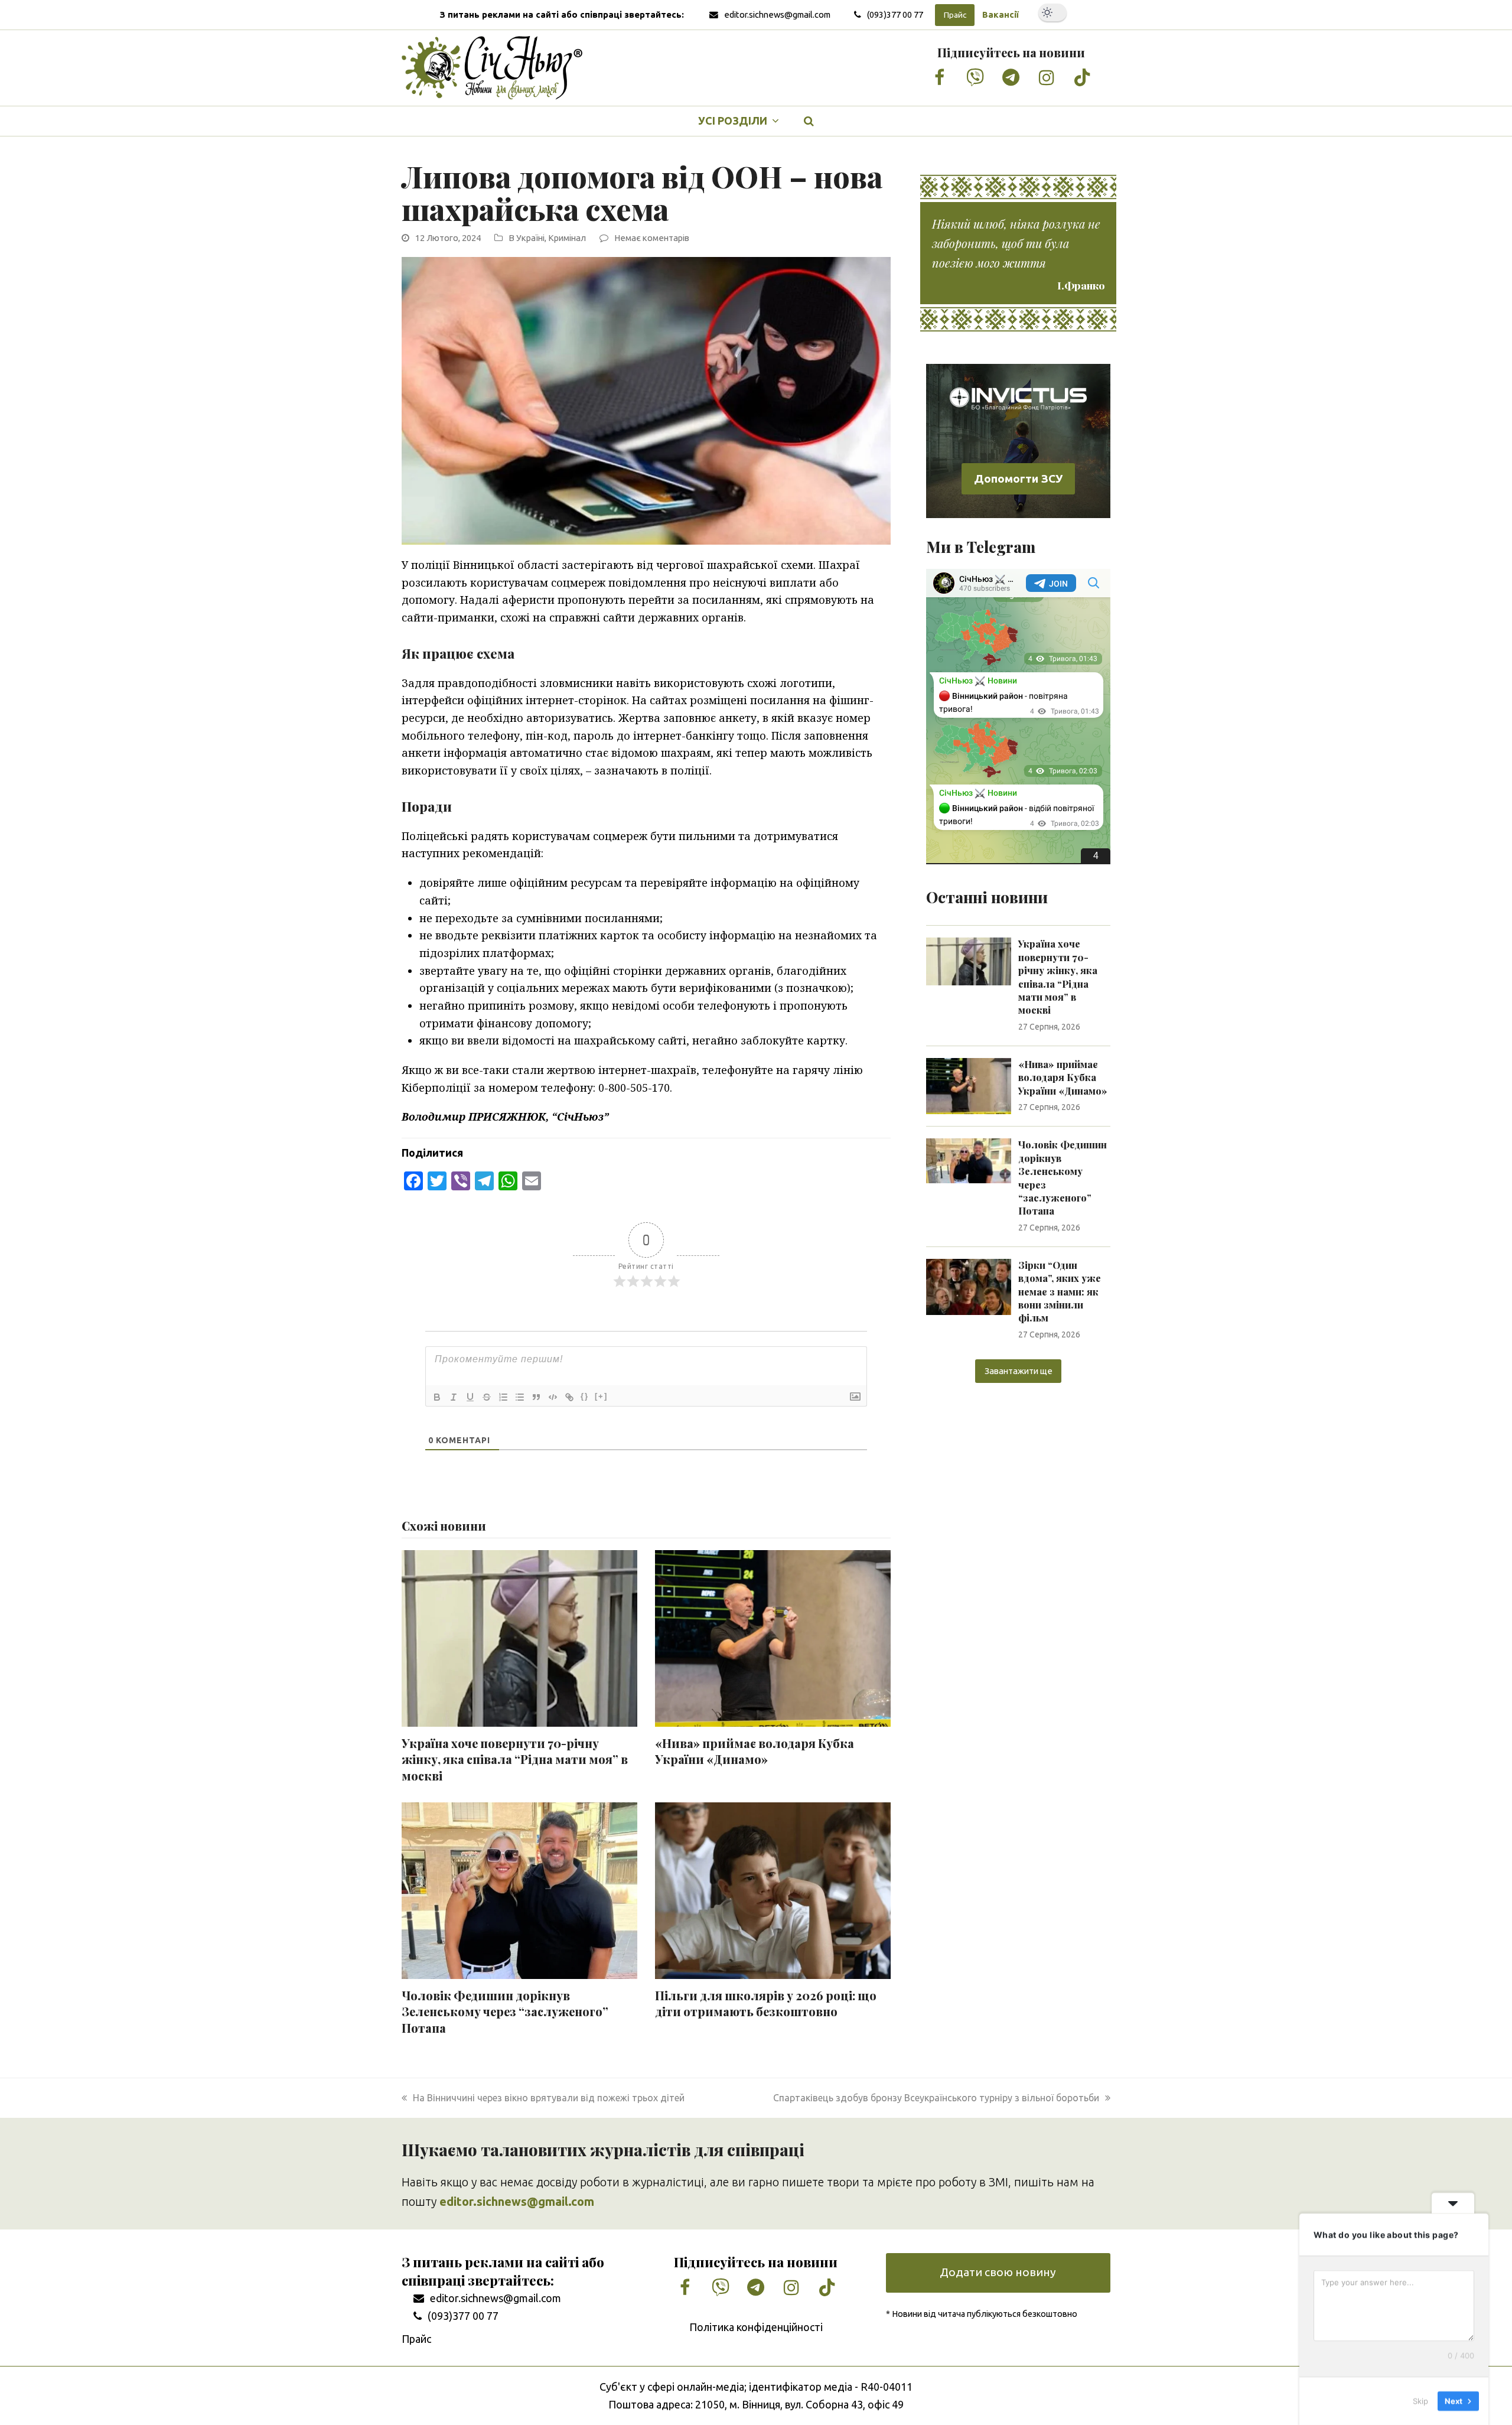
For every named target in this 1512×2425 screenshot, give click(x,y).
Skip (1420, 2401)
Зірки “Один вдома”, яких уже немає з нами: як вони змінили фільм (1060, 1292)
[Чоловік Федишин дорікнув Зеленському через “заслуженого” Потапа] (969, 1160)
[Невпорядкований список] (520, 1397)
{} (585, 1396)
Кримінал (567, 238)
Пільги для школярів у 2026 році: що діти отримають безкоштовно (766, 2004)
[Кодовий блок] (553, 1397)
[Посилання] (569, 1397)
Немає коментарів (652, 238)
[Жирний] (437, 1397)
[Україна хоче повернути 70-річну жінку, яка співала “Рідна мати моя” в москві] (969, 961)
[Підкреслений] (470, 1397)
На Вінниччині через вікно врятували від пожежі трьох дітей (548, 2098)
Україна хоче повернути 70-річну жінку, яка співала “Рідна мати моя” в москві (515, 1760)
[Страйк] (487, 1397)
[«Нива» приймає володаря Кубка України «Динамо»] (969, 1085)
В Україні (527, 238)
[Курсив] (454, 1397)
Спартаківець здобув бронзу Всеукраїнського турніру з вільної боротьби (936, 2098)
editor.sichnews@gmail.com (777, 14)
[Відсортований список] (503, 1397)
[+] (601, 1396)
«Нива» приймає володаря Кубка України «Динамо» (755, 1752)
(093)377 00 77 (895, 14)
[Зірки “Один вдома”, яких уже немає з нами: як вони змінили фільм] (969, 1286)
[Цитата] (536, 1397)
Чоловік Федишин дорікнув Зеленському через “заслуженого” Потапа (505, 2012)
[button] (809, 121)
